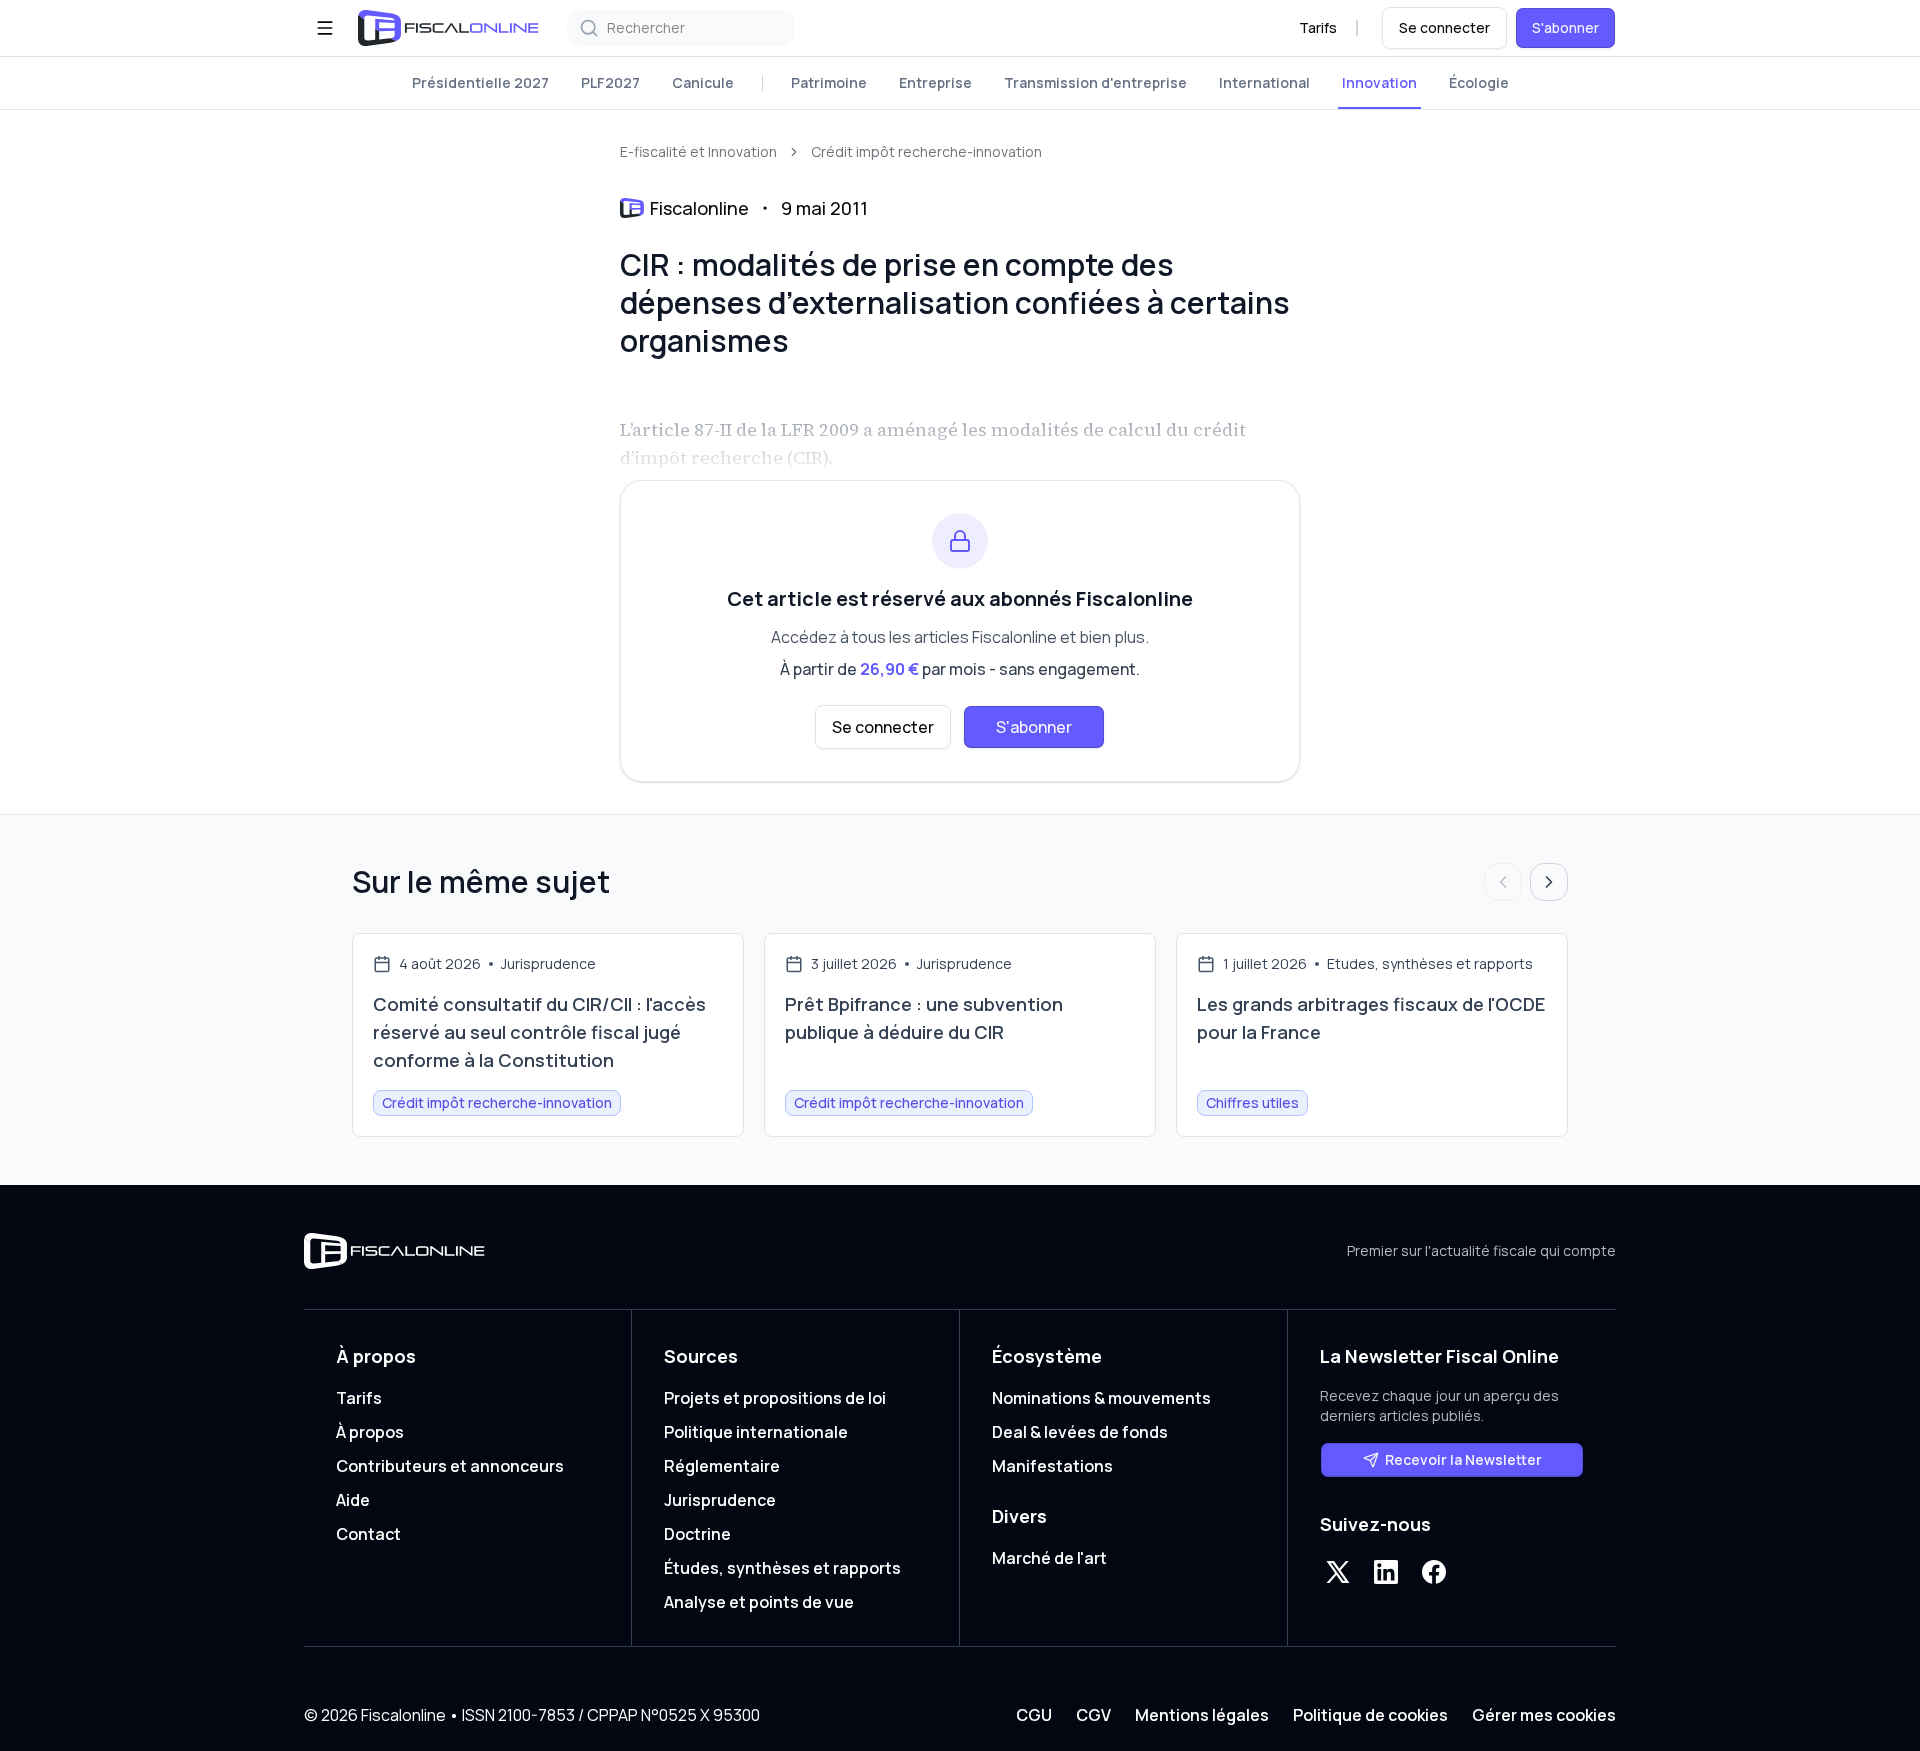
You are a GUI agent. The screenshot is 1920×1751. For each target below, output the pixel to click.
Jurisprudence (720, 1500)
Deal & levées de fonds (1080, 1432)
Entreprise (935, 82)
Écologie (1479, 82)
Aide (353, 1500)
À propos (370, 1432)
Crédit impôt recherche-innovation (926, 151)
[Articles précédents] (1503, 882)
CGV (1093, 1715)
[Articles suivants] (1549, 882)
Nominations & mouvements (1101, 1398)
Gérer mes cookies (1544, 1715)
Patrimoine (829, 82)
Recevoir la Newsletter (1463, 1459)
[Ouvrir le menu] (325, 28)
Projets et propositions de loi (775, 1398)
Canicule (703, 82)
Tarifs (1318, 27)
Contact (368, 1534)
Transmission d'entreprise (1095, 82)
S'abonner (1565, 27)
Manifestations (1052, 1466)
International (1264, 82)
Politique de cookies (1370, 1715)
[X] (1338, 1572)
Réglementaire (722, 1466)
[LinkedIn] (1386, 1572)
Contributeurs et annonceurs (450, 1466)
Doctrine (697, 1534)
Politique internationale (756, 1432)
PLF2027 (610, 82)
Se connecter (1444, 27)
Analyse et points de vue (759, 1602)
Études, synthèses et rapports (782, 1568)
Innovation (1379, 82)
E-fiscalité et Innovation (698, 151)
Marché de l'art (1049, 1558)
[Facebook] (1434, 1572)
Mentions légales (1202, 1715)
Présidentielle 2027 (480, 82)
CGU (1034, 1715)
